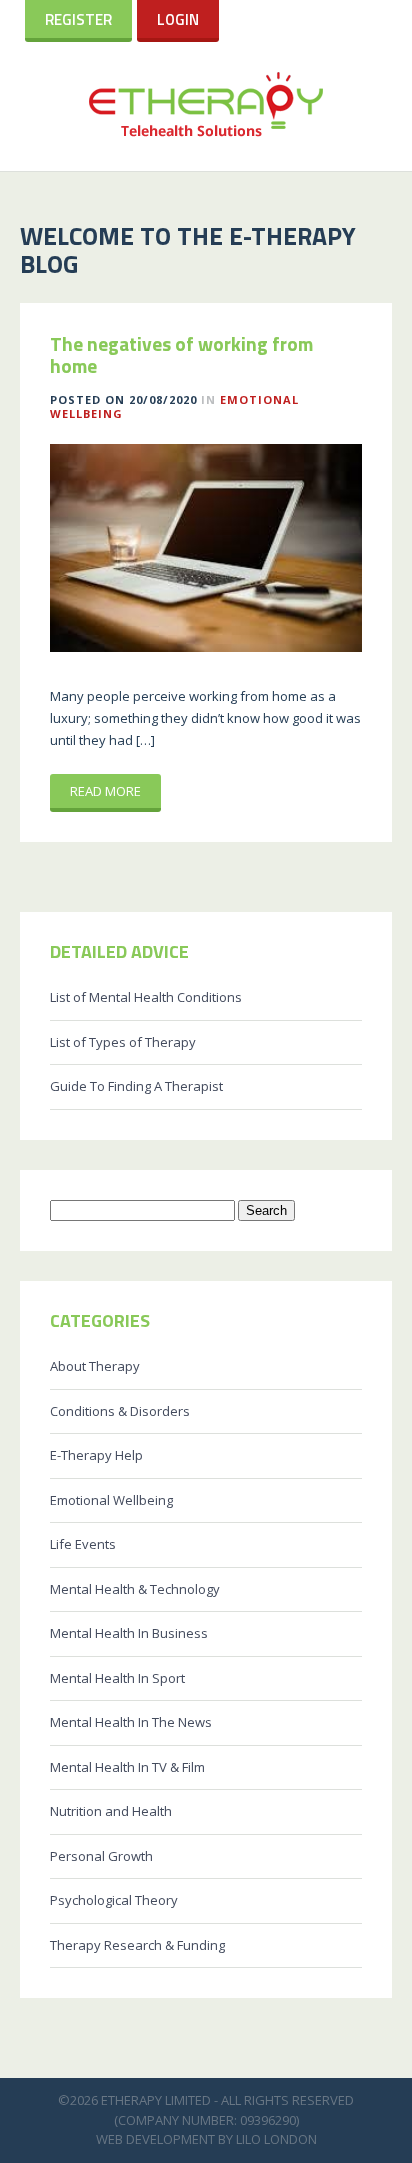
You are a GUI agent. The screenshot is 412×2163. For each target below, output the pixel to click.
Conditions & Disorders (120, 1411)
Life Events (83, 1544)
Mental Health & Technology (135, 1589)
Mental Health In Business (129, 1633)
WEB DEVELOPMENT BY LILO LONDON (206, 2139)
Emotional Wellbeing (111, 1500)
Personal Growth (101, 1856)
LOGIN (178, 19)
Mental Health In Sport (117, 1678)
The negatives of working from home (181, 355)
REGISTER (78, 19)
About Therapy (95, 1366)
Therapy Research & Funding (137, 1945)
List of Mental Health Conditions (146, 997)
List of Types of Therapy (123, 1042)
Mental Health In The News (131, 1722)
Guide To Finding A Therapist (136, 1086)
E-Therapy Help (96, 1455)
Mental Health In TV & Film (127, 1767)
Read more (105, 791)
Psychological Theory (114, 1900)
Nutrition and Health (111, 1811)
